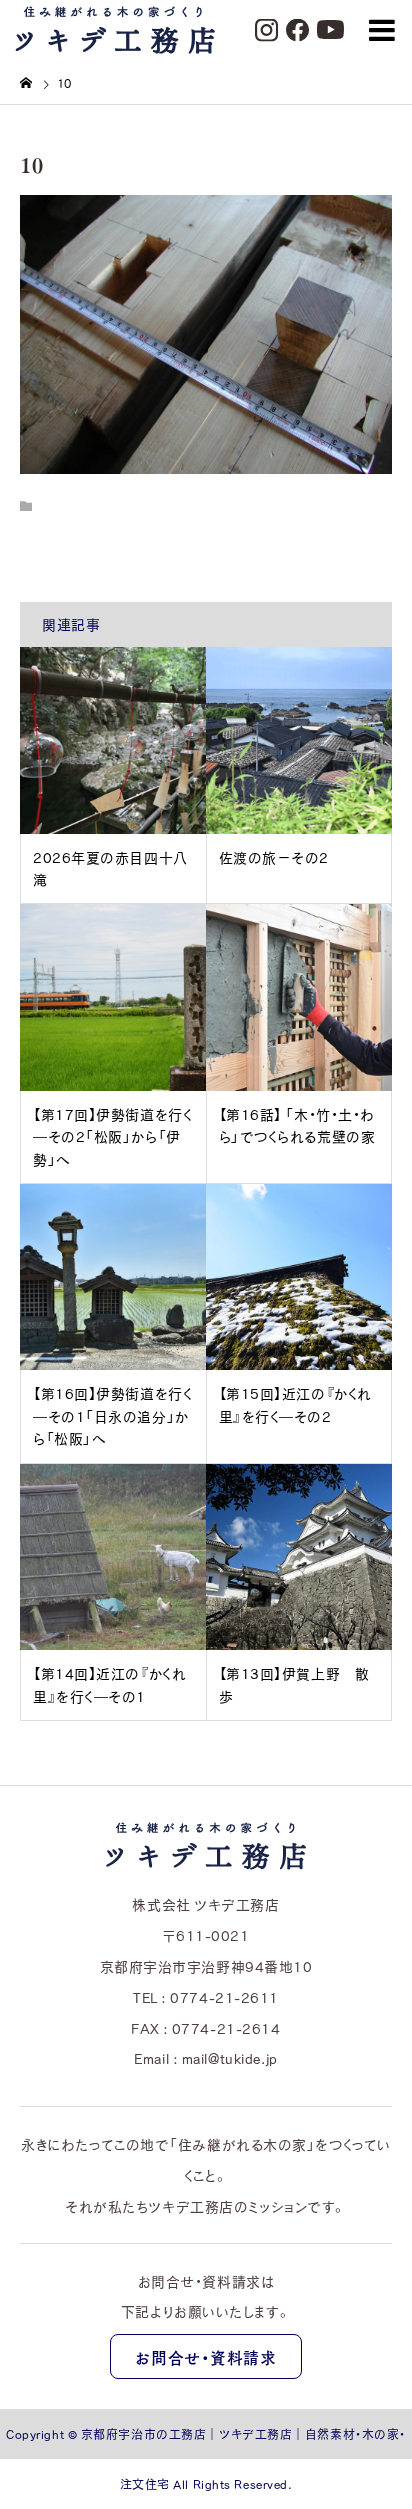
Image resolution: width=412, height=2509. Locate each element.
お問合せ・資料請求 (205, 2357)
